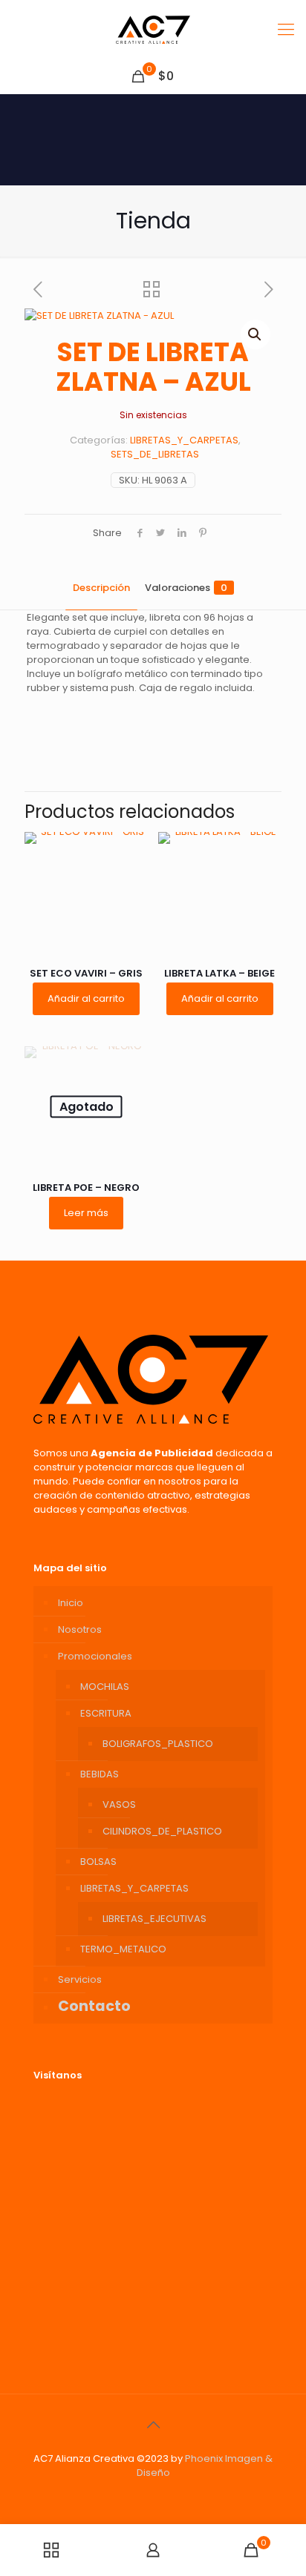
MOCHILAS (105, 1687)
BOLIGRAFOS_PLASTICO (158, 1744)
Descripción (101, 588)
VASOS (119, 1804)
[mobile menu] (286, 30)
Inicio (71, 1603)
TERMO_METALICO (123, 1949)
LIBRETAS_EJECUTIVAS (154, 1919)
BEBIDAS (100, 1774)
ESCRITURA (106, 1713)
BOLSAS (98, 1862)
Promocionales (95, 1656)
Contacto (94, 2006)
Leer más (86, 1213)
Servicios (80, 1979)
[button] (255, 334)
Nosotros (80, 1629)
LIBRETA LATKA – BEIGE (219, 973)
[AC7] (153, 30)
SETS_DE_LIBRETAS (155, 454)
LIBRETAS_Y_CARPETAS (184, 440)
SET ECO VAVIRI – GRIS (86, 973)
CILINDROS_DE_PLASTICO (162, 1831)
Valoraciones (186, 588)
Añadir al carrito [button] (86, 998)
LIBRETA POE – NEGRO (86, 1188)
